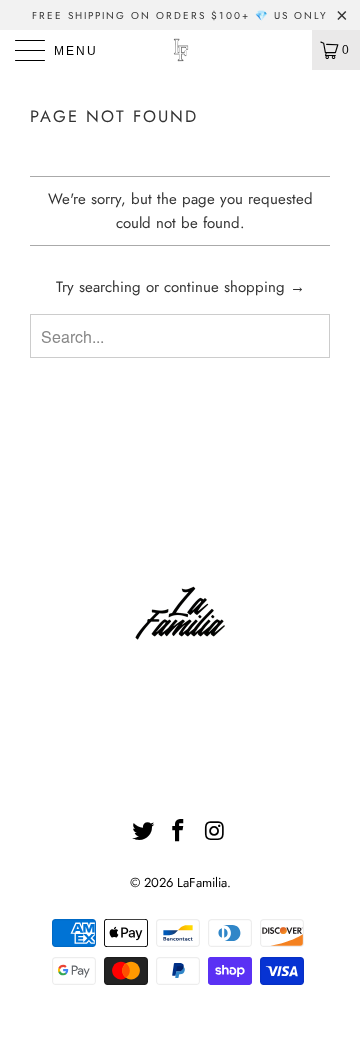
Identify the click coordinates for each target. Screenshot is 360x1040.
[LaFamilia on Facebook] (179, 832)
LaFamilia (202, 882)
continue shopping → (234, 287)
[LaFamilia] (180, 50)
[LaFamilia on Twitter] (143, 832)
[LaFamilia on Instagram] (215, 832)
